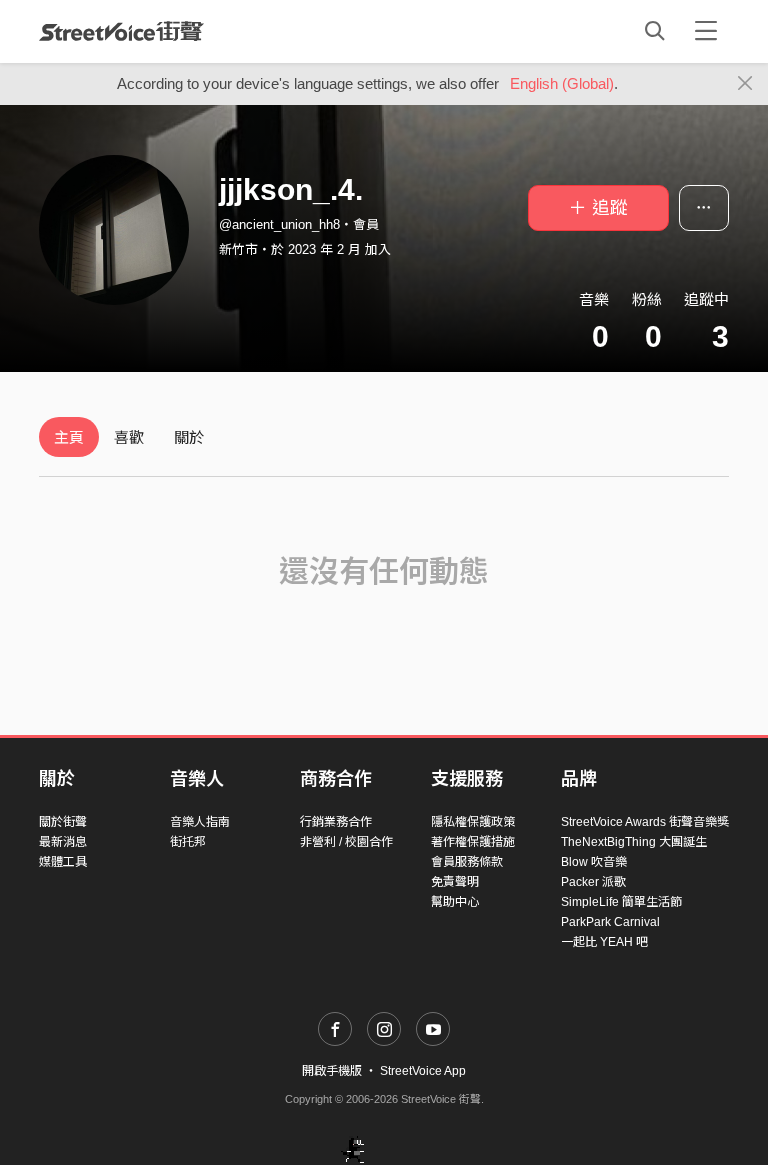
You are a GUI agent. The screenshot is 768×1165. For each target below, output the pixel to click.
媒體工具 (63, 862)
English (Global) (562, 83)
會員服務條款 (467, 862)
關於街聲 (63, 822)
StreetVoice (121, 31)
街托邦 (188, 842)
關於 (189, 437)
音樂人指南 (200, 822)
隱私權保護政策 (473, 822)
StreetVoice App (423, 1071)
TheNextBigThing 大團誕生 (634, 842)
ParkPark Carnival (610, 922)
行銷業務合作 (336, 822)
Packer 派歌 (593, 882)
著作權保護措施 (473, 842)
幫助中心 (455, 902)
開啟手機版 (332, 1071)
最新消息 (63, 842)
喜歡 (129, 437)
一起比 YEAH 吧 (604, 942)
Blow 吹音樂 (594, 862)
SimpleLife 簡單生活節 (621, 902)
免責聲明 (455, 882)
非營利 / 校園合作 (346, 842)
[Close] (745, 84)
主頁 (69, 437)
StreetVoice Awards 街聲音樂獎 (645, 822)
